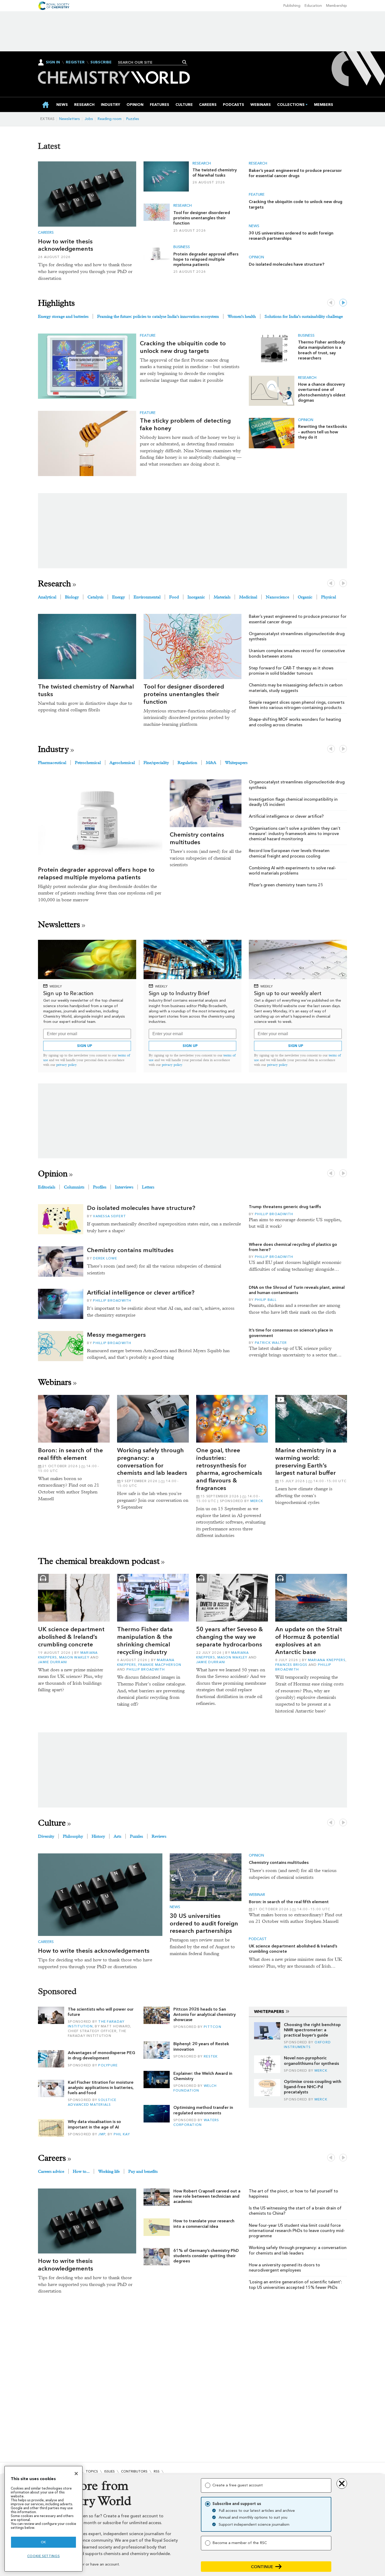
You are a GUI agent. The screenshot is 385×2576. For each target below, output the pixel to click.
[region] (43, 2519)
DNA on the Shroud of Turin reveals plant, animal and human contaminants (297, 1290)
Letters (148, 1187)
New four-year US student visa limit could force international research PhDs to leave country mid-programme (297, 2231)
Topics (92, 2471)
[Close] (76, 2474)
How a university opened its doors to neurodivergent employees (284, 2267)
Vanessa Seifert (109, 1216)
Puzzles (133, 119)
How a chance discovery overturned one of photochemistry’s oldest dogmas (322, 392)
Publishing (292, 6)
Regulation (187, 763)
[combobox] (151, 62)
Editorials (47, 1187)
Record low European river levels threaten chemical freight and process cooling (289, 853)
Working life (109, 2171)
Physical (329, 597)
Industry (53, 749)
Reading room (110, 119)
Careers (46, 233)
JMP (102, 2134)
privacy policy (67, 1065)
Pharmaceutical (52, 763)
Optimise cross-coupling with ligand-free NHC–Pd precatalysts (313, 2087)
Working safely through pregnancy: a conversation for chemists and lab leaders (152, 1461)
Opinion (256, 257)
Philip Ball (266, 1300)
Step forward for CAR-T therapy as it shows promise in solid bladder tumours (291, 671)
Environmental (147, 597)
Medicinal (248, 597)
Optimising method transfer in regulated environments (203, 2110)
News (254, 226)
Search (185, 62)
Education (313, 6)
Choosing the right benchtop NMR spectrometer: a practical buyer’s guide (312, 2030)
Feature (257, 195)
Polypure (108, 2065)
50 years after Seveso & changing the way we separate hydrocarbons (230, 1637)
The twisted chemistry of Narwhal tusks (215, 173)
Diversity (46, 1836)
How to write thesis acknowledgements (66, 245)
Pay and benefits (143, 2171)
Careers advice (51, 2171)
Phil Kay (122, 2134)
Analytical (47, 597)
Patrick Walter (271, 1343)
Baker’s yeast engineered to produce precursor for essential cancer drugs (295, 173)
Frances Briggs (291, 1665)
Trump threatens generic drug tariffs (285, 1207)
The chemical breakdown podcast (99, 1561)
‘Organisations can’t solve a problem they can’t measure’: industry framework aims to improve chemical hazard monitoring (295, 834)
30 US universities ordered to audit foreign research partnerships (291, 236)
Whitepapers (236, 763)
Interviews (124, 1187)
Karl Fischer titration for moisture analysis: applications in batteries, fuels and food (101, 2088)
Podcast (258, 1939)
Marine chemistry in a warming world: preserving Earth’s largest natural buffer (306, 1461)
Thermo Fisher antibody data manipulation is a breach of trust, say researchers (322, 350)
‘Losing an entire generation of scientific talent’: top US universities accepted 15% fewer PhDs (295, 2285)
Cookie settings (44, 2556)
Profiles (100, 1187)
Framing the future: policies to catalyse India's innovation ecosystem (158, 316)
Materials (222, 597)
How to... (81, 2171)
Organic (305, 597)
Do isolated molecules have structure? (287, 264)
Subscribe (101, 62)
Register (75, 62)
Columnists (74, 1187)
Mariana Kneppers (327, 1660)
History (98, 1836)
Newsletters (70, 119)
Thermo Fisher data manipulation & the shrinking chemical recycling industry (145, 1640)
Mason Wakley (74, 1657)
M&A (211, 763)
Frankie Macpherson (160, 1665)
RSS (157, 2471)
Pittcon (213, 2027)
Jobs (89, 119)
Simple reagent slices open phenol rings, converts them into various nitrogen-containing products (297, 705)
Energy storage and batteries (63, 316)
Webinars (55, 1382)
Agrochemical (122, 763)
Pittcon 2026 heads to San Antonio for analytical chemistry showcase (205, 2015)
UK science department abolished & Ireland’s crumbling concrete (71, 1637)
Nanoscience (277, 597)
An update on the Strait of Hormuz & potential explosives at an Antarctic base (309, 1640)
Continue (262, 2567)
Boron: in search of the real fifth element (70, 1454)
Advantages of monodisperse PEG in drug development (101, 2055)
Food (174, 597)
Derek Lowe (105, 1258)
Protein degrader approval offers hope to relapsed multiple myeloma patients (206, 259)
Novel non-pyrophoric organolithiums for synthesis (311, 2061)
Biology (72, 597)
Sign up (85, 1046)
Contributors (134, 2471)
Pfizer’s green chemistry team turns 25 (286, 885)
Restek (211, 2056)
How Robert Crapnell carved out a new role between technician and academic (207, 2196)
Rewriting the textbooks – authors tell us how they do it (322, 432)
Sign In (53, 62)
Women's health (242, 316)
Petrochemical (88, 763)
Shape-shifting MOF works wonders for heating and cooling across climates (295, 722)
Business (182, 247)
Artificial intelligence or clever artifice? (286, 816)
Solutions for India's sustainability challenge (304, 316)
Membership (337, 6)
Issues (109, 2471)
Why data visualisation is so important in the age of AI (94, 2124)
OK (43, 2542)
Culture (52, 1823)
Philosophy (73, 1836)
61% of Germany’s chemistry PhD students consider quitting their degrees (206, 2256)
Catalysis (95, 597)
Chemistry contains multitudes (197, 838)
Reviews (159, 1836)
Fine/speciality (156, 763)
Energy (119, 597)
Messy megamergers (116, 1335)
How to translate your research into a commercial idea (204, 2223)
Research (202, 163)
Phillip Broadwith (112, 1300)
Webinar (257, 1895)
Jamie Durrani (53, 1662)
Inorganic (196, 597)
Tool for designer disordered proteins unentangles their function (202, 218)
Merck (257, 1501)
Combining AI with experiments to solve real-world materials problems (292, 871)
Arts (117, 1836)
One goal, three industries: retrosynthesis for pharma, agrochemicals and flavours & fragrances (229, 1469)
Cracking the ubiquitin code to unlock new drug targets (183, 347)
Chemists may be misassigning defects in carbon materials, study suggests (296, 688)
